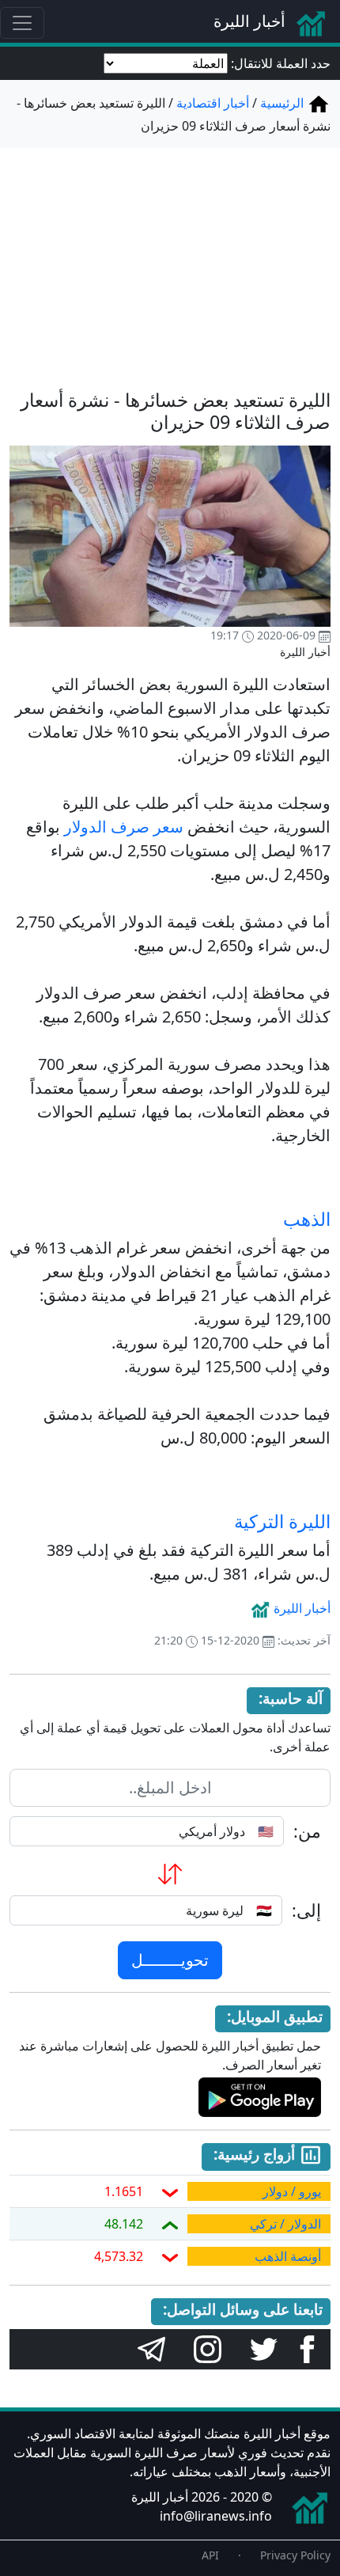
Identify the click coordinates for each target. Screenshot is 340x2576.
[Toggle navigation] (22, 23)
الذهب (307, 1219)
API (210, 2555)
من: (307, 1831)
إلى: (306, 1910)
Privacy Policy (295, 2555)
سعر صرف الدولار (124, 827)
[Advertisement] (170, 259)
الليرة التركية (282, 1521)
